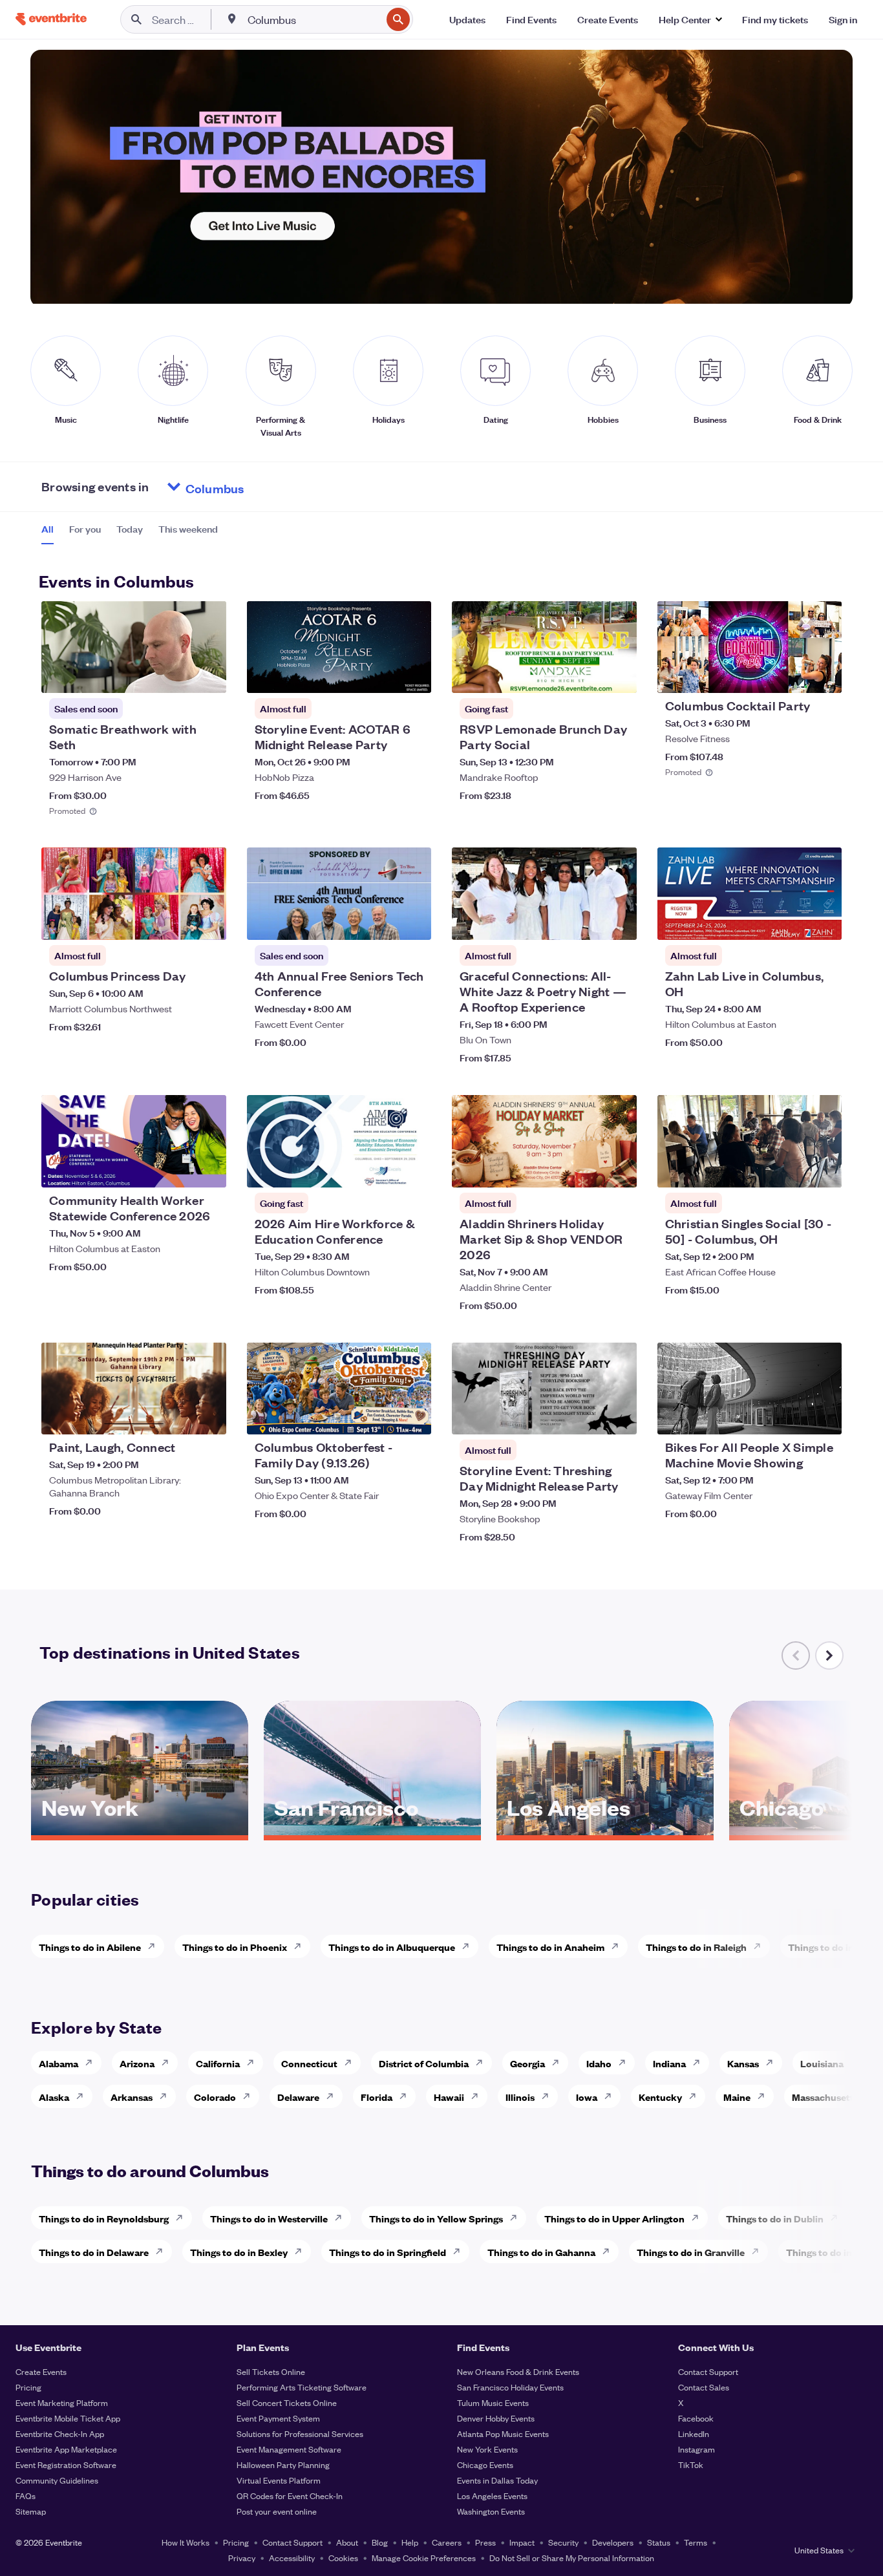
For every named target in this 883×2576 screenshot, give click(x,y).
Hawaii (449, 2097)
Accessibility (292, 2558)
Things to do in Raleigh (696, 1947)
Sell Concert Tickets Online (287, 2402)
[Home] (51, 19)
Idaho (599, 2063)
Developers (613, 2542)
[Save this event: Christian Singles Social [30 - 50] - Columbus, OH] (793, 1169)
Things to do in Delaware (94, 2252)
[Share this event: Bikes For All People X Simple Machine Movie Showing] (824, 1416)
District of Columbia (424, 2063)
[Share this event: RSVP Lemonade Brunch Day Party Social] (619, 675)
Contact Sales (704, 2387)
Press (485, 2542)
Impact (522, 2542)
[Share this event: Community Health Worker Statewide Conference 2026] (208, 1169)
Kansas (743, 2063)
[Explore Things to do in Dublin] (838, 2218)
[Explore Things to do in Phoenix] (301, 1946)
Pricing (28, 2387)
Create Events (41, 2371)
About (347, 2542)
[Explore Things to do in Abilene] (155, 1946)
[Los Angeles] (605, 1831)
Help (410, 2542)
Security (563, 2542)
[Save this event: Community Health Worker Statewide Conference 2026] (177, 1169)
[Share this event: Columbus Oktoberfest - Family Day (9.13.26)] (413, 1416)
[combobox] (313, 19)
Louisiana (822, 2063)
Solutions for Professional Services (300, 2433)
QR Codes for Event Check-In (290, 2496)
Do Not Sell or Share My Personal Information (572, 2558)
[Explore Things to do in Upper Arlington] (699, 2218)
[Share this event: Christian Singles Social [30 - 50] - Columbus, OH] (824, 1169)
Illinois (520, 2097)
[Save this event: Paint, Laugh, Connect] (177, 1416)
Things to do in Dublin (775, 2218)
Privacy (242, 2558)
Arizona (137, 2063)
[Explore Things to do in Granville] (759, 2251)
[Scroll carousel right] (829, 1655)
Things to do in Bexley (239, 2252)
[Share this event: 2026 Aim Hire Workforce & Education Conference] (413, 1169)
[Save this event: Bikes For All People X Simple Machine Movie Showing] (793, 1416)
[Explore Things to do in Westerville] (342, 2218)
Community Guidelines (57, 2480)
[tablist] (130, 533)
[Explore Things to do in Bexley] (302, 2251)
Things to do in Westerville (269, 2218)
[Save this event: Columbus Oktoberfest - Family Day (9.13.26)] (382, 1416)
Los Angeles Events (492, 2496)
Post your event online (277, 2511)
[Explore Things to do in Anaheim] (619, 1946)
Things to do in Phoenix (235, 1947)
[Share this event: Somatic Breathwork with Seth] (208, 675)
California (218, 2063)
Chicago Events (485, 2464)
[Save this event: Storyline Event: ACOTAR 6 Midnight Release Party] (382, 675)
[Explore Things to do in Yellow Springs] (517, 2218)
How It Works (186, 2542)
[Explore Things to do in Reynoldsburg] (183, 2218)
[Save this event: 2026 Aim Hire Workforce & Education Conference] (382, 1169)
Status (659, 2542)
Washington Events (491, 2511)
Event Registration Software (66, 2464)
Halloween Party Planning (283, 2464)
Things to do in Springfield (388, 2252)
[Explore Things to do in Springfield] (460, 2251)
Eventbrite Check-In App (60, 2433)
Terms (696, 2542)
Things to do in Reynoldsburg (104, 2218)
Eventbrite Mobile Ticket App (68, 2418)
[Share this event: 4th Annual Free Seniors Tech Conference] (413, 922)
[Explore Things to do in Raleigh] (761, 1946)
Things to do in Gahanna (541, 2252)
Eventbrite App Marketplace (66, 2449)
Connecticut (309, 2063)
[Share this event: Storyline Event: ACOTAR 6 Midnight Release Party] (413, 675)
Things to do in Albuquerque (392, 1947)
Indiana (669, 2063)
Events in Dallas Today (497, 2480)
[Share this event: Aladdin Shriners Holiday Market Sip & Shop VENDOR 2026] (619, 1169)
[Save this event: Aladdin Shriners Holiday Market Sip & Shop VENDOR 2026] (588, 1169)
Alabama (59, 2063)
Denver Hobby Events (496, 2418)
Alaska (54, 2097)
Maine (737, 2097)
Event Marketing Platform (62, 2402)
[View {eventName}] (134, 647)
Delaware (298, 2097)
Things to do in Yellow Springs (436, 2218)
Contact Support (708, 2371)
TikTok (691, 2464)
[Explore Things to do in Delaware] (163, 2251)
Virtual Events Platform (279, 2480)
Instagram (697, 2449)
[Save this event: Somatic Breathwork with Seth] (177, 675)
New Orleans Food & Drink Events (518, 2371)
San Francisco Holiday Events (510, 2387)
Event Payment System (278, 2418)
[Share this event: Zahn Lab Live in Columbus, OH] (824, 922)
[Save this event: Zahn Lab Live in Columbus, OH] (793, 922)
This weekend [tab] (188, 529)
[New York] (140, 1831)
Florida (377, 2097)
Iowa (587, 2097)
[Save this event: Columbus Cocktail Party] (793, 675)
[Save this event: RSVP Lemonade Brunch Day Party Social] (588, 675)
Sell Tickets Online (271, 2371)
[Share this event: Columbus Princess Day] (208, 922)
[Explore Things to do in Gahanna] (610, 2251)
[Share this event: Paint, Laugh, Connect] (208, 1416)
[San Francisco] (372, 1831)
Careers (447, 2542)
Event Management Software (289, 2449)
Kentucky (660, 2097)
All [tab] (48, 529)
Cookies (343, 2558)
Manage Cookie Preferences (424, 2558)
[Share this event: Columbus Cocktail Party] (824, 675)
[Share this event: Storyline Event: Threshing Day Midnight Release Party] (619, 1416)
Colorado (215, 2097)
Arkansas (132, 2097)
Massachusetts (825, 2097)
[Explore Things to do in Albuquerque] (469, 1946)
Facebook (696, 2418)
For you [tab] (85, 529)
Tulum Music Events (493, 2402)
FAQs (26, 2496)
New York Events (487, 2449)
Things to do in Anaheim (550, 1947)
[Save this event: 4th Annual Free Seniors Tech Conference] (382, 922)
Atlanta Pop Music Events (503, 2433)
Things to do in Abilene (90, 1947)
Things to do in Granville (691, 2252)
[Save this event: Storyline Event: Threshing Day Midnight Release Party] (588, 1416)
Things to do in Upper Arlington (614, 2218)
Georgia (527, 2063)
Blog (380, 2542)
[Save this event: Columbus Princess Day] (177, 922)
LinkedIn (694, 2433)
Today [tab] (130, 529)
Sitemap (31, 2511)
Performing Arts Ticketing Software (302, 2387)
